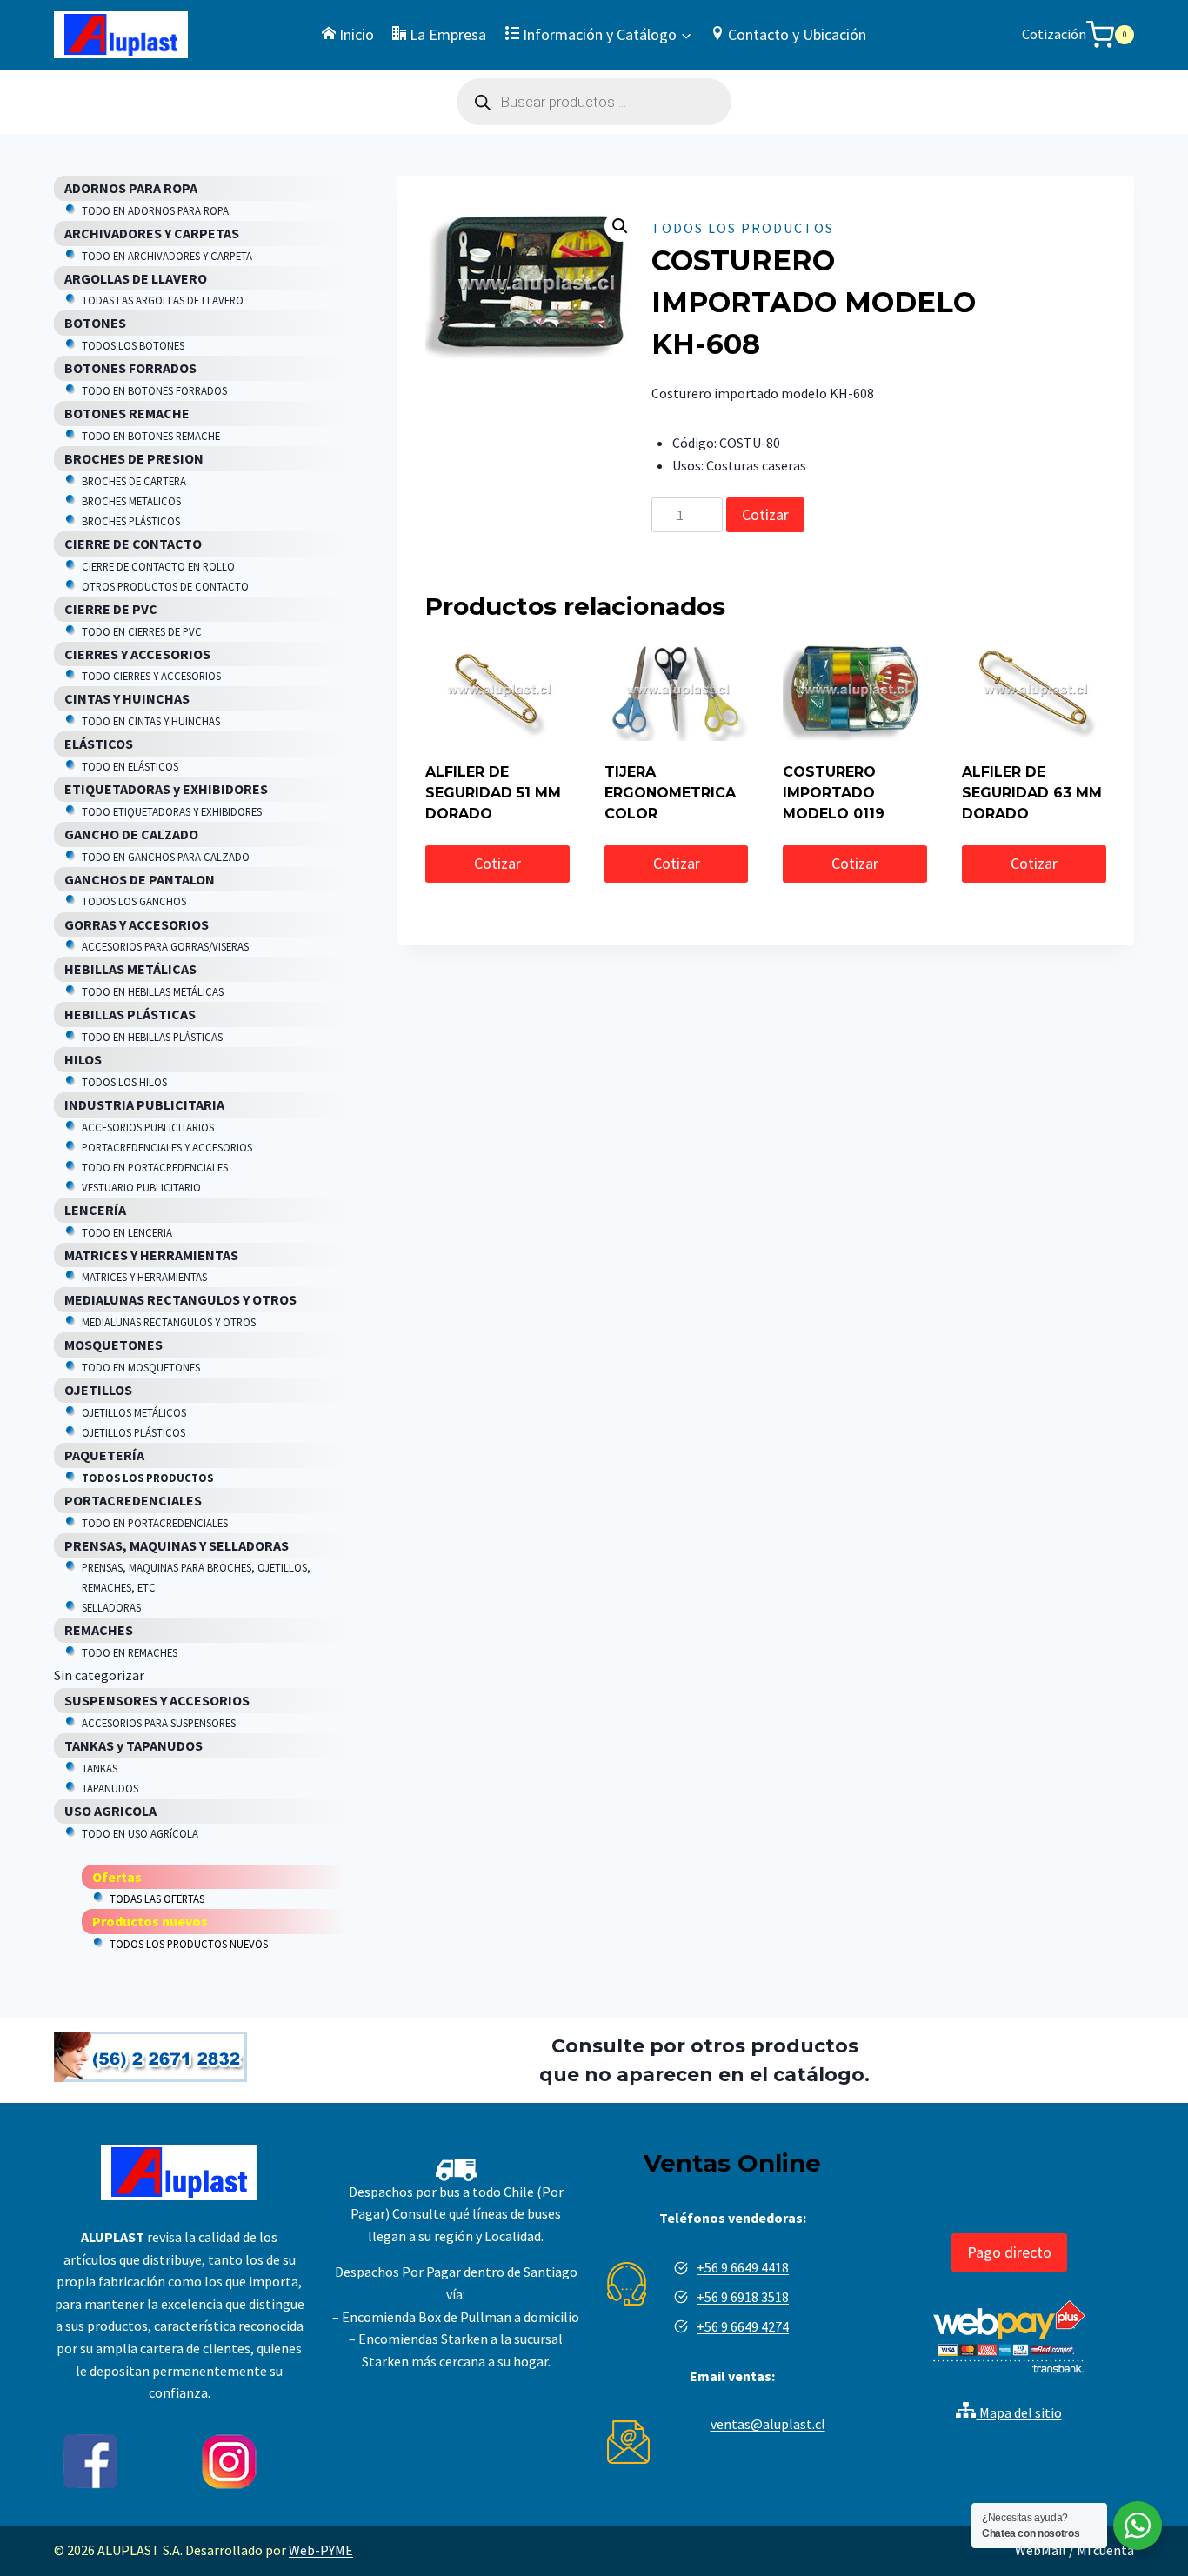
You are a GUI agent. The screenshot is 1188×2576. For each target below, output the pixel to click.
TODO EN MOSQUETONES (141, 1367)
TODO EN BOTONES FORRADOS (154, 390)
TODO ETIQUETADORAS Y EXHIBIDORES (172, 811)
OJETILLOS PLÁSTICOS (133, 1432)
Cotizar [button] (497, 863)
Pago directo (1009, 2252)
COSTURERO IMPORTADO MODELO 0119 (834, 793)
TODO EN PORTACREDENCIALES (155, 1167)
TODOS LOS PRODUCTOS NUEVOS (189, 1944)
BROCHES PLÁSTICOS (131, 521)
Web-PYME (321, 2550)
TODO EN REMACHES (130, 1652)
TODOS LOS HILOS (124, 1082)
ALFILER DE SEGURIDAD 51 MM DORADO (493, 793)
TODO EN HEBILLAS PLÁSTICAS (152, 1037)
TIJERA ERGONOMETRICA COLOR (670, 793)
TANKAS (100, 1768)
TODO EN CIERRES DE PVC (142, 631)
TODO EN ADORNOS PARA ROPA (155, 210)
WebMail (1041, 2550)
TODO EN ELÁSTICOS (130, 766)
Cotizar (765, 514)
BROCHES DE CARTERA (134, 481)
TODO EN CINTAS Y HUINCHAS (151, 721)
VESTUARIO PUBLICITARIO (141, 1187)
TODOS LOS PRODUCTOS (743, 228)
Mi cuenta (1105, 2550)
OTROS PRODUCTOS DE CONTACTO (165, 586)
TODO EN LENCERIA (127, 1232)
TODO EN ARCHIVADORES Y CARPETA (167, 256)
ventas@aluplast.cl (768, 2424)
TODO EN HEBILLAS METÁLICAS (153, 991)
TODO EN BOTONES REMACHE (151, 436)
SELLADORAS (111, 1607)
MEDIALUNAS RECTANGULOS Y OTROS (169, 1322)
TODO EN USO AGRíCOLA (140, 1833)
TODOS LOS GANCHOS (134, 901)
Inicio (357, 34)
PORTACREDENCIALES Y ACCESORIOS (167, 1147)
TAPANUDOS (110, 1788)
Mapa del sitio (1019, 2412)
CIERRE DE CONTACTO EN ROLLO (158, 566)
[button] (620, 226)
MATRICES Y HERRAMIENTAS (144, 1277)
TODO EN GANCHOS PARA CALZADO (166, 857)
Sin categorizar (99, 1675)
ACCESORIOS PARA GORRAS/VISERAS (165, 946)
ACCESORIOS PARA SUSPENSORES (159, 1723)
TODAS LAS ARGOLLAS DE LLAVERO (163, 300)
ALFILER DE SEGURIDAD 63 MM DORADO (1032, 793)
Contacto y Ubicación (797, 34)
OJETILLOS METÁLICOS (134, 1412)
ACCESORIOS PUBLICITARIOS (148, 1127)
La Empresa (448, 34)
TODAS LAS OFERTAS (157, 1899)
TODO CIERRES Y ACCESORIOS (151, 676)
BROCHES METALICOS (131, 501)
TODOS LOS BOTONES (133, 345)
